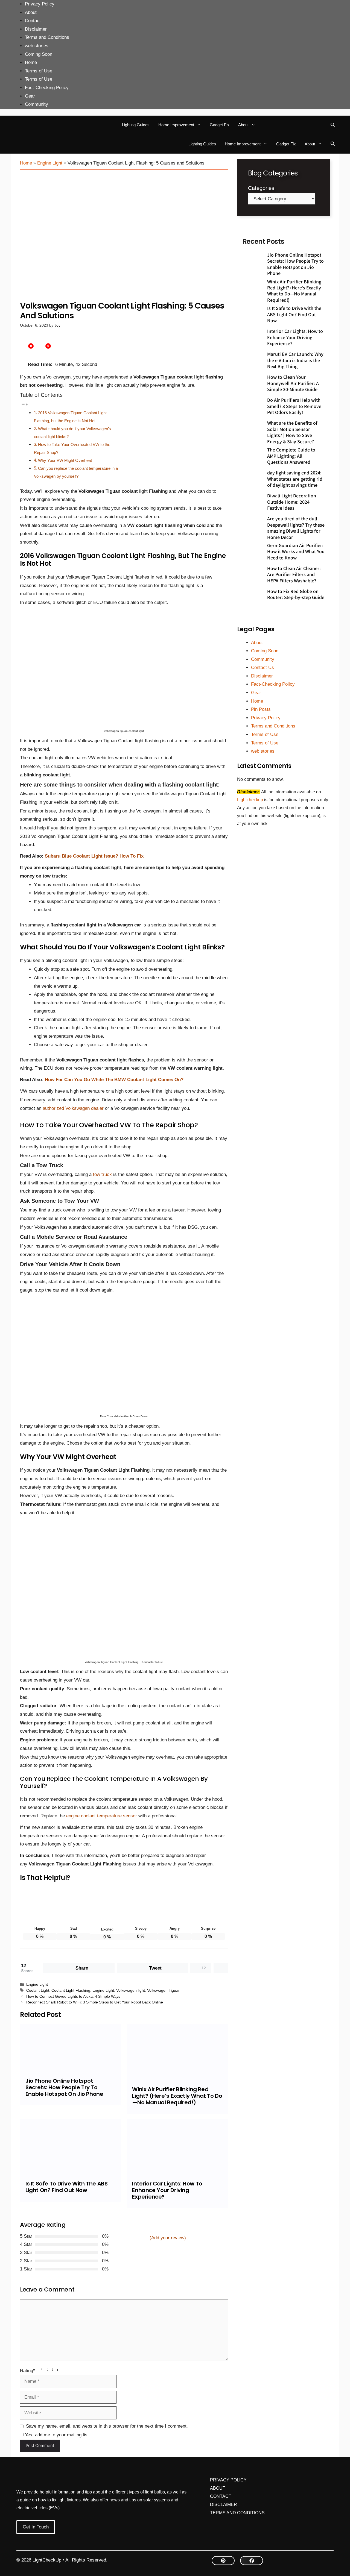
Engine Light (50, 163)
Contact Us (262, 668)
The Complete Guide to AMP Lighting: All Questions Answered (291, 456)
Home (31, 62)
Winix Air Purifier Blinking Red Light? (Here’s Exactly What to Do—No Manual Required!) (177, 2096)
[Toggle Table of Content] (24, 404)
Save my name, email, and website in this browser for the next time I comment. (107, 2426)
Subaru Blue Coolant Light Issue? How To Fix (94, 856)
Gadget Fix (220, 125)
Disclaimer (36, 29)
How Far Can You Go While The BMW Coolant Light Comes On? (114, 1080)
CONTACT (221, 2496)
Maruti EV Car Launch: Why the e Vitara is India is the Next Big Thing (295, 360)
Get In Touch (36, 2527)
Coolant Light (38, 1990)
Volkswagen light (131, 1990)
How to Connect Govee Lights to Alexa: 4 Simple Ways (73, 1996)
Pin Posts (261, 709)
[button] (333, 125)
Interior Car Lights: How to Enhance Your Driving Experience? (167, 2190)
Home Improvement (176, 125)
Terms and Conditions (47, 37)
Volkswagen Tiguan (164, 1990)
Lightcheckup (251, 800)
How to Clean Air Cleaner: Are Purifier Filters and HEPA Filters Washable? (294, 574)
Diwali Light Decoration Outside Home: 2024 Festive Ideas (292, 502)
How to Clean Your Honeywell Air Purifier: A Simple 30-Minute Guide (293, 383)
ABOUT (218, 2488)
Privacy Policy (40, 4)
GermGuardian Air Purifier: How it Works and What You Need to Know (296, 551)
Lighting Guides (136, 125)
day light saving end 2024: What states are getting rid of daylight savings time (295, 479)
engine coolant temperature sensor (102, 1816)
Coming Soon (39, 54)
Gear (30, 96)
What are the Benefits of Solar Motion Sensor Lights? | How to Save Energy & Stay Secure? (292, 432)
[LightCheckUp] (31, 125)
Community (37, 104)
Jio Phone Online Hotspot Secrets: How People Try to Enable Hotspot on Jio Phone (64, 2087)
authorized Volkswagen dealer (74, 1108)
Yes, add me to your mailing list (56, 2435)
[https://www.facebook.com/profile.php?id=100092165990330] (252, 2561)
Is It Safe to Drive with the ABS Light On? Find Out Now (67, 2187)
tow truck (102, 1174)
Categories (261, 188)
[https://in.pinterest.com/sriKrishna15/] (223, 2561)
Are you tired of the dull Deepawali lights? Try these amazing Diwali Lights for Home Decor (296, 528)
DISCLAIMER (224, 2505)
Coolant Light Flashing (71, 1990)
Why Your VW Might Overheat (65, 460)
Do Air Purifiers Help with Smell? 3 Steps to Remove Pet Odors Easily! (294, 406)
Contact (33, 21)
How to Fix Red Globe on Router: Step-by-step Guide (296, 594)
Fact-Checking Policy (47, 88)
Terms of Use (39, 71)
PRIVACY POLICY (228, 2480)
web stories (37, 46)
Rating (27, 2371)
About (31, 12)
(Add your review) (168, 2238)
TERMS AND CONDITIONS (237, 2513)
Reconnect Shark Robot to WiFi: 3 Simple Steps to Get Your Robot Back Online (95, 2002)
